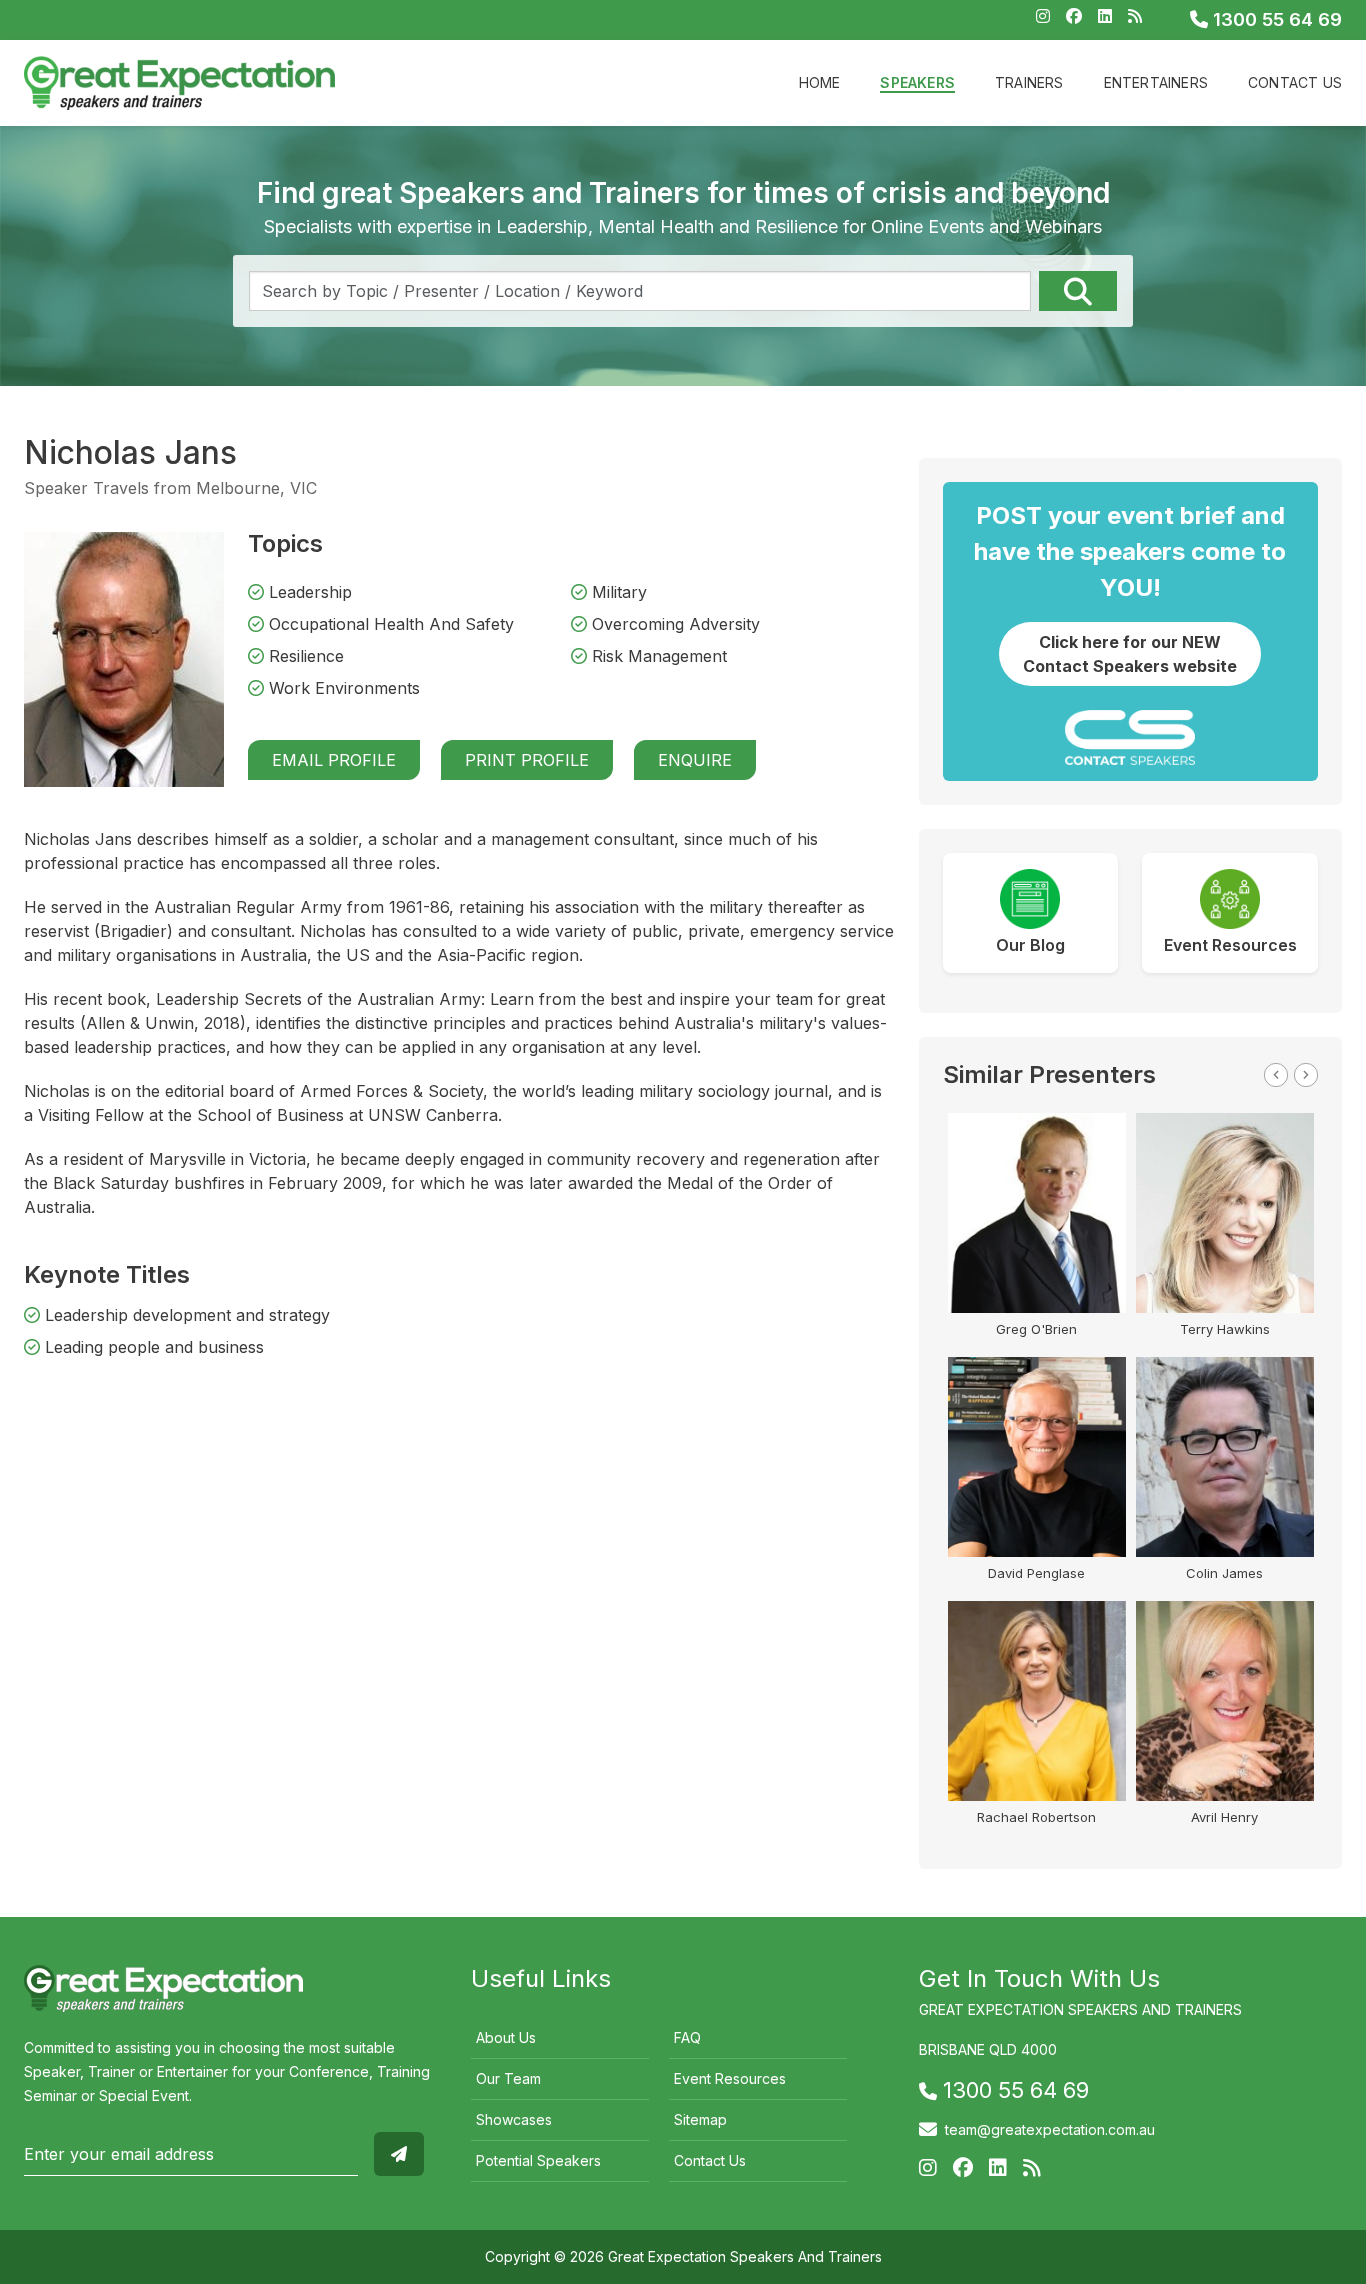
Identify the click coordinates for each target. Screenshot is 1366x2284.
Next (1306, 1075)
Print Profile (527, 760)
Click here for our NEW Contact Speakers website (1130, 654)
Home (820, 82)
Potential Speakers (538, 2160)
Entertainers (1156, 82)
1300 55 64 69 (1275, 19)
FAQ (687, 2037)
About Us (506, 2037)
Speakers (917, 82)
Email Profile (334, 760)
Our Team (508, 2078)
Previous (1276, 1075)
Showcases (514, 2119)
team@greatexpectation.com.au (1050, 2129)
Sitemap (700, 2119)
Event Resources (730, 2078)
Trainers (1029, 82)
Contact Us (1295, 82)
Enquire (695, 760)
